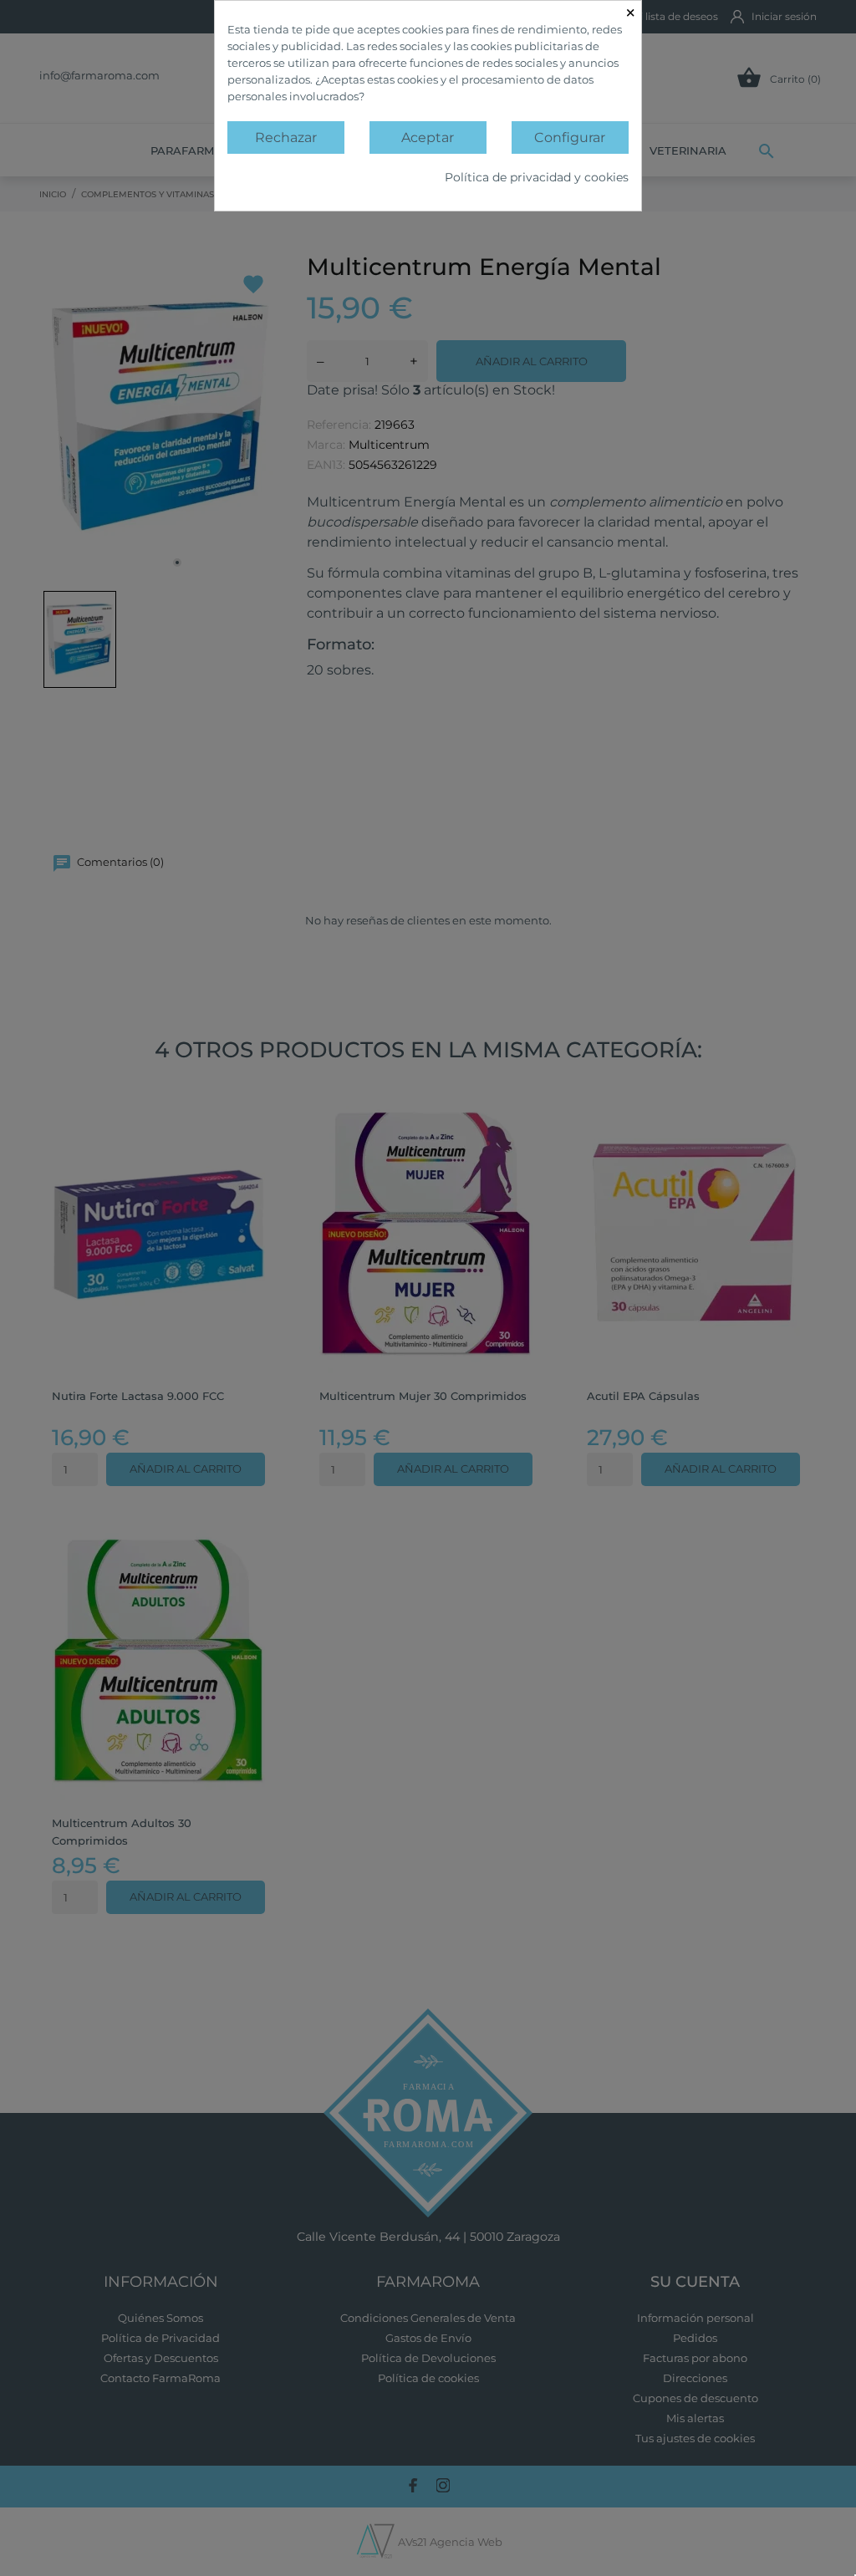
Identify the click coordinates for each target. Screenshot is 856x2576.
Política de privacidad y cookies (537, 177)
